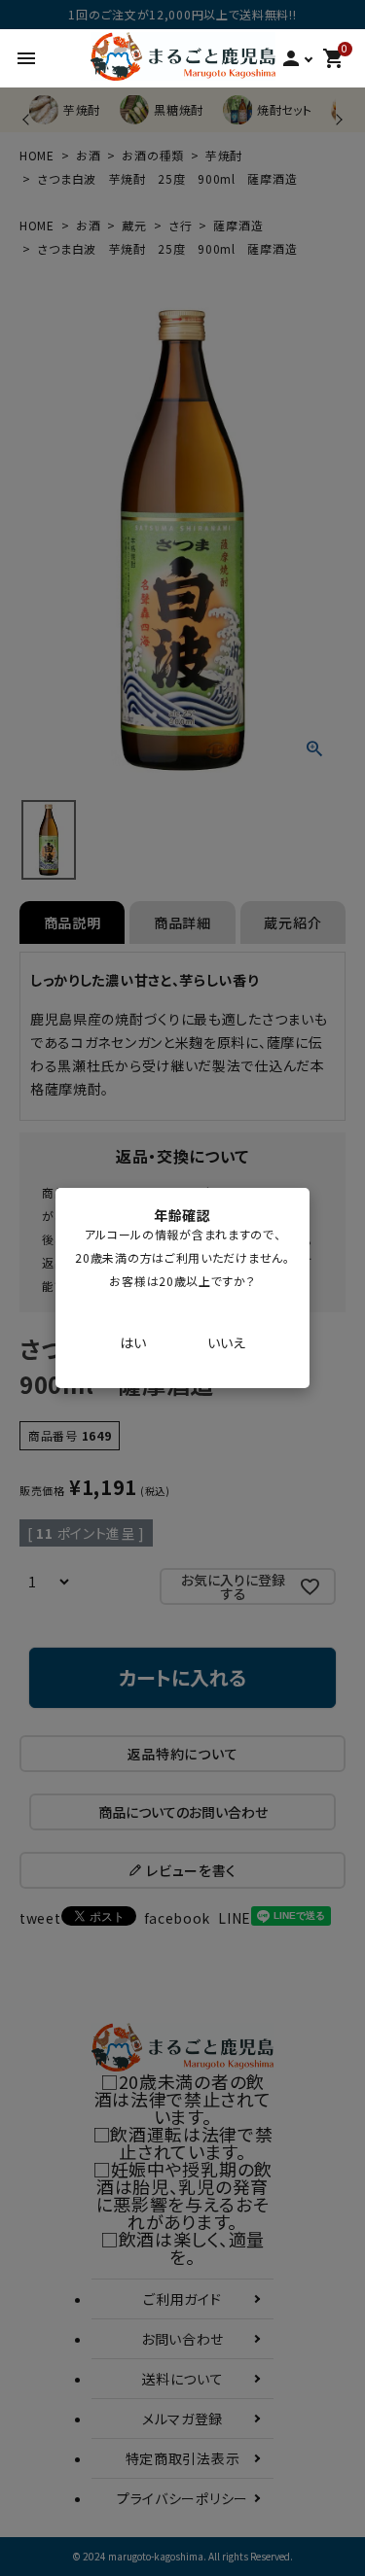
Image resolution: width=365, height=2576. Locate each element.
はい (133, 1342)
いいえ (226, 1342)
